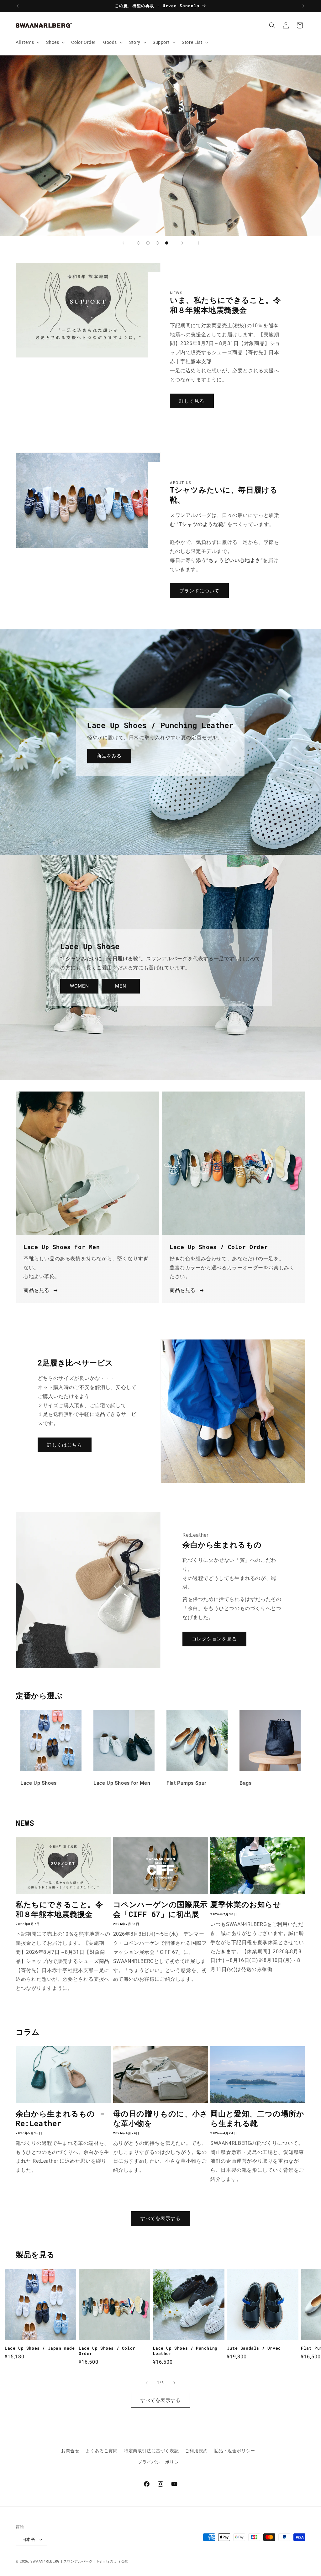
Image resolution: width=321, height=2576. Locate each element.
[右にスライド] (174, 2383)
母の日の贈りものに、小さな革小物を (160, 2119)
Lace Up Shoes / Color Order (107, 2351)
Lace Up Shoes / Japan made (40, 2348)
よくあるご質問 (102, 2451)
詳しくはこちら (65, 1445)
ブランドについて (199, 591)
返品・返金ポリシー (234, 2451)
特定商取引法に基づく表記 (151, 2451)
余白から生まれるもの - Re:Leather (60, 2119)
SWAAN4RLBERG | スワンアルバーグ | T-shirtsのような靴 (79, 2561)
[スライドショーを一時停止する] (198, 243)
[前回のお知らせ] (18, 6)
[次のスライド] (182, 243)
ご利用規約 (196, 2451)
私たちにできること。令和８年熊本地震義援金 (59, 1909)
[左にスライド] (147, 2383)
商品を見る (37, 1290)
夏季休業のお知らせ (246, 1905)
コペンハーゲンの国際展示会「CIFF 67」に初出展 (160, 1909)
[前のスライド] (123, 243)
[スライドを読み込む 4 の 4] (167, 243)
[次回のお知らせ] (303, 6)
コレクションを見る (214, 1639)
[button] (27, 42)
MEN (121, 986)
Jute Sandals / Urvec (254, 2348)
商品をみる (109, 756)
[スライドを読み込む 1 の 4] (139, 243)
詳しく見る (192, 401)
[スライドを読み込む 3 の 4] (157, 243)
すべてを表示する (160, 2218)
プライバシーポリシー (160, 2462)
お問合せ (70, 2451)
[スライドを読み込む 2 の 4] (148, 243)
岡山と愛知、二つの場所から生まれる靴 (257, 2119)
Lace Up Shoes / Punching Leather (185, 2351)
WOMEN (79, 986)
